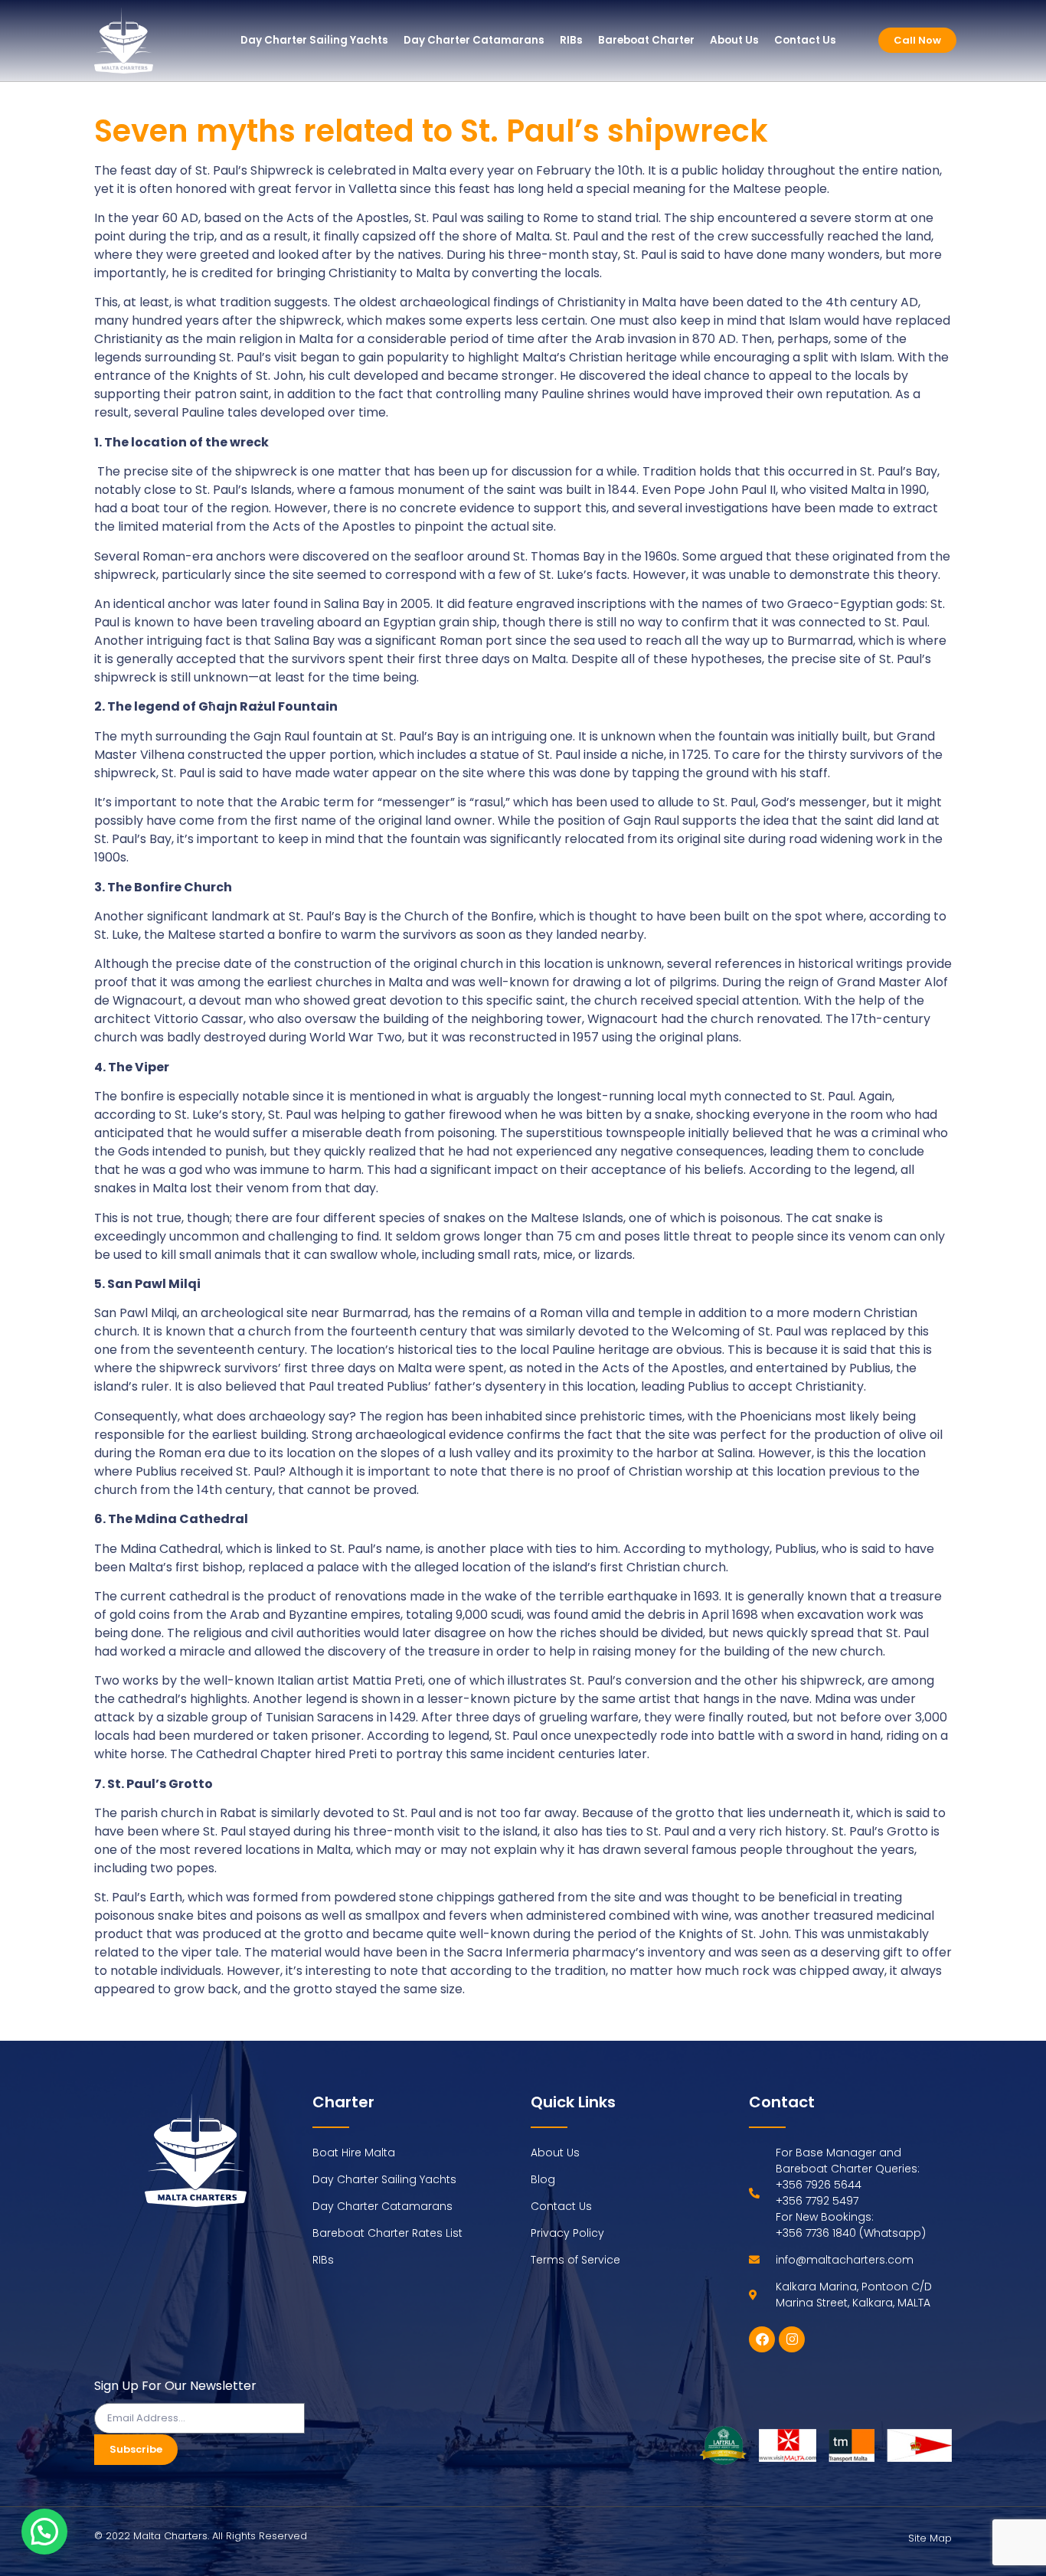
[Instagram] (792, 2339)
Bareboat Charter (646, 40)
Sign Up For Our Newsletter (175, 2387)
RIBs (571, 40)
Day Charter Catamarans (474, 40)
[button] (44, 2532)
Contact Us (805, 40)
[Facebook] (762, 2339)
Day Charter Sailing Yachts (314, 40)
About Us (734, 40)
